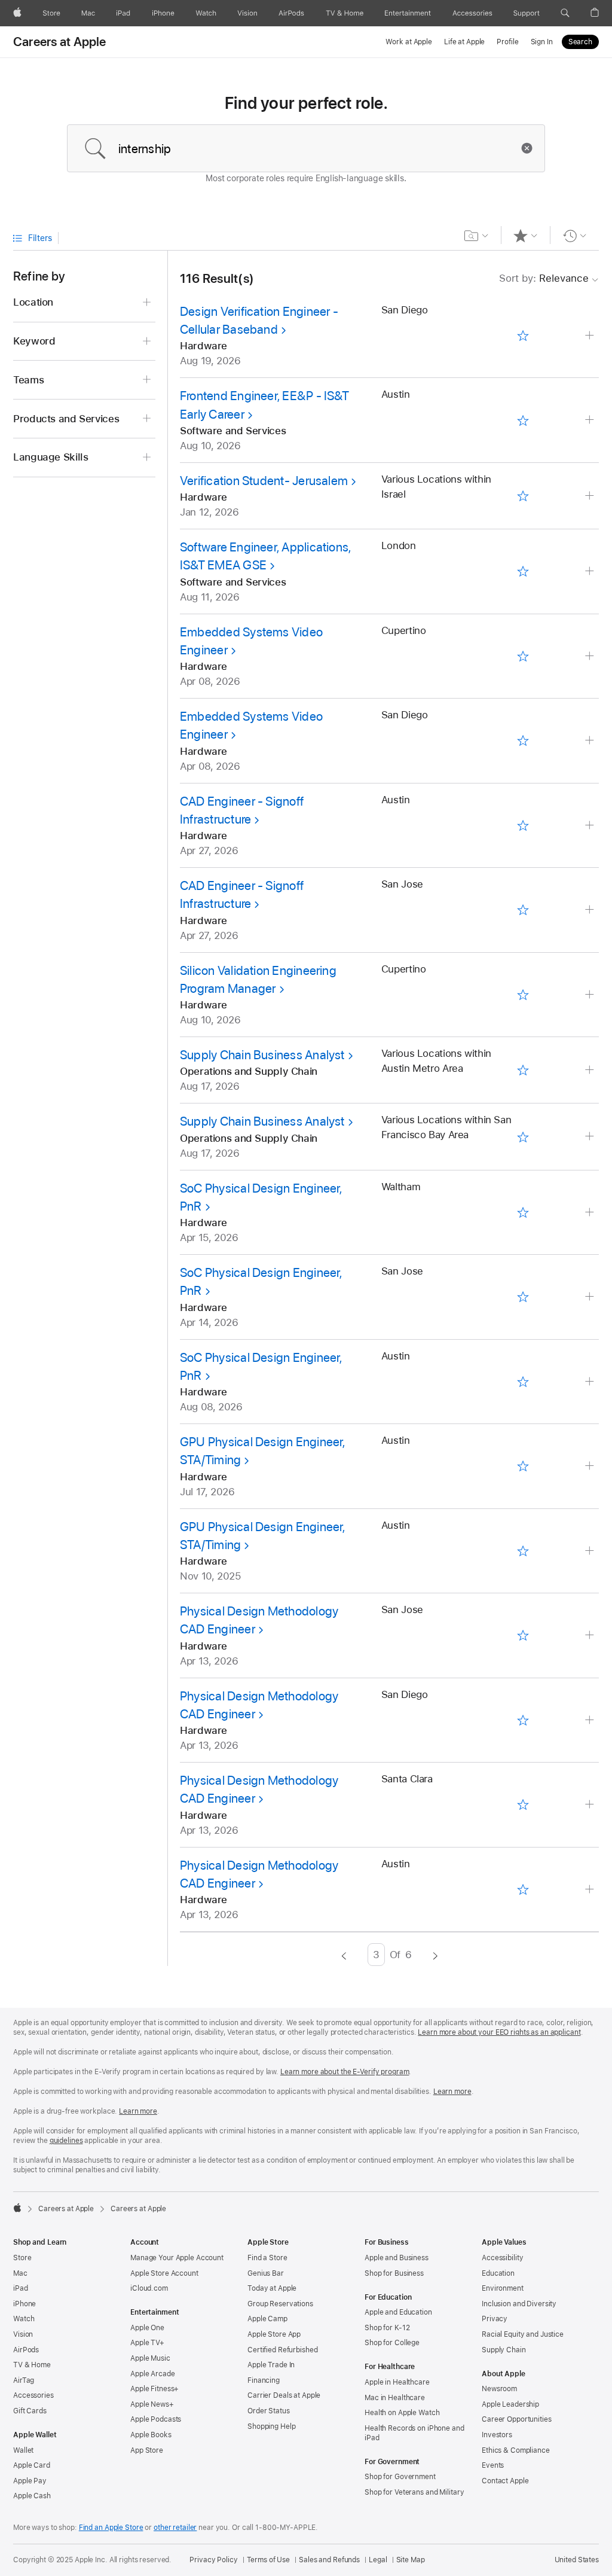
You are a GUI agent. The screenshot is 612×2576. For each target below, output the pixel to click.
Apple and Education (398, 2312)
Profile (507, 42)
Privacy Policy (213, 2560)
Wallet (23, 2450)
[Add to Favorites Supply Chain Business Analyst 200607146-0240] (523, 1070)
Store (22, 2258)
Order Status (269, 2411)
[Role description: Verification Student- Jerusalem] (591, 496)
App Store (147, 2450)
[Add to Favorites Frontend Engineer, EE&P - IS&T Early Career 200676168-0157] (523, 420)
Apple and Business (397, 2258)
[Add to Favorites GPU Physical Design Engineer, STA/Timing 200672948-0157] (523, 1466)
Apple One (147, 2328)
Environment (503, 2288)
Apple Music (150, 2358)
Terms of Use (269, 2560)
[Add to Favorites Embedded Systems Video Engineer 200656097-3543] (523, 741)
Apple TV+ (147, 2343)
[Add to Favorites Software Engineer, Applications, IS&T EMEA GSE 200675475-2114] (523, 571)
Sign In (542, 42)
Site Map (411, 2560)
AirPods (26, 2350)
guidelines (66, 2141)
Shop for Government (400, 2477)
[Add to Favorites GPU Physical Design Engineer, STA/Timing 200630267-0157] (523, 1551)
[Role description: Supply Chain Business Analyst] (591, 1070)
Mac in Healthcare (395, 2398)
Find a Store (267, 2258)
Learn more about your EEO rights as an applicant (499, 2032)
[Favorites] (526, 236)
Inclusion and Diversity (519, 2304)
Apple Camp (267, 2319)
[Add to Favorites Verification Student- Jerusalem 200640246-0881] (523, 496)
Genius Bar (266, 2273)
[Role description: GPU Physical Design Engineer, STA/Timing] (591, 1466)
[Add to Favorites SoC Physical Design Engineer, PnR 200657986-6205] (523, 1212)
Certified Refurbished (282, 2350)
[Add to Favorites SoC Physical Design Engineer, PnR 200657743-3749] (523, 1297)
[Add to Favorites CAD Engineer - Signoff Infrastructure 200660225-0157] (523, 825)
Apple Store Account (164, 2273)
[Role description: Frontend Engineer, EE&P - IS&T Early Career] (591, 420)
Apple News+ (152, 2404)
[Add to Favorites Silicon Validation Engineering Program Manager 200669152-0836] (523, 994)
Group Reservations (280, 2304)
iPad (21, 2288)
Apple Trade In (271, 2365)
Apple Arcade (153, 2374)
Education (498, 2273)
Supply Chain (504, 2350)
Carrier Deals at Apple (284, 2395)
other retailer (175, 2528)
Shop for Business (394, 2273)
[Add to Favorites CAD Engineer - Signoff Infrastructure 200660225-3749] (523, 910)
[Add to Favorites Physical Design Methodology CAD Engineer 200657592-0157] (523, 1889)
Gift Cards (30, 2411)
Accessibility (502, 2258)
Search (580, 42)
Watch (24, 2319)
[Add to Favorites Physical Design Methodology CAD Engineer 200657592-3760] (523, 1805)
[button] (565, 13)
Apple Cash (32, 2496)
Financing (264, 2380)
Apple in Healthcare (397, 2382)
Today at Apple (272, 2288)
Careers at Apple (60, 42)
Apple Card (32, 2465)
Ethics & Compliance (516, 2450)
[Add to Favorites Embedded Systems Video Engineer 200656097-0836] (523, 656)
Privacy (495, 2319)
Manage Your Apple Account (177, 2258)
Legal (378, 2560)
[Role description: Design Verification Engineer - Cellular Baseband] (591, 336)
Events (493, 2465)
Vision (23, 2334)
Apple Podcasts (156, 2419)
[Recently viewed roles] (575, 236)
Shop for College (392, 2343)
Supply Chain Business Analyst (262, 1055)
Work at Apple (408, 42)
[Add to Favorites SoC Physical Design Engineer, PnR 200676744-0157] (523, 1381)
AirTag (24, 2380)
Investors (497, 2435)
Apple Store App (274, 2334)
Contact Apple (505, 2481)
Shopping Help (271, 2426)
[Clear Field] (530, 148)
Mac (20, 2273)
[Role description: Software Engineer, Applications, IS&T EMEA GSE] (591, 571)
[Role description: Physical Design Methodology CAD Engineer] (591, 1635)
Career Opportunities (517, 2419)
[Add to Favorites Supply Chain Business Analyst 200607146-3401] (523, 1137)
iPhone (25, 2304)
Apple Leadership (510, 2404)
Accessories (33, 2395)
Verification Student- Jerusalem (264, 481)
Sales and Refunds (329, 2560)
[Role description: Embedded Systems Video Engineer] (591, 656)
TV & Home (32, 2365)
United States (577, 2560)
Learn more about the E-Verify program (345, 2072)
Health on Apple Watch (402, 2413)
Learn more (452, 2092)
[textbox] (306, 148)
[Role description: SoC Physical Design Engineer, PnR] (591, 1213)
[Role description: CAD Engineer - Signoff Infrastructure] (591, 826)
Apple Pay (30, 2481)
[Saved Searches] (477, 236)
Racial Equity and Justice (523, 2334)
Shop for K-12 (387, 2328)
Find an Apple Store (111, 2528)
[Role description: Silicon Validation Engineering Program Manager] (591, 995)
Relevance (544, 278)
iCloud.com (149, 2288)
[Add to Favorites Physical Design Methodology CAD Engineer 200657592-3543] (523, 1720)
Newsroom (499, 2389)
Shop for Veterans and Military (414, 2492)
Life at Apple (464, 42)
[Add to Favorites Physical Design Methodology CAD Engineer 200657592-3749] (523, 1635)
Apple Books (151, 2435)
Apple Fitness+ (154, 2389)
